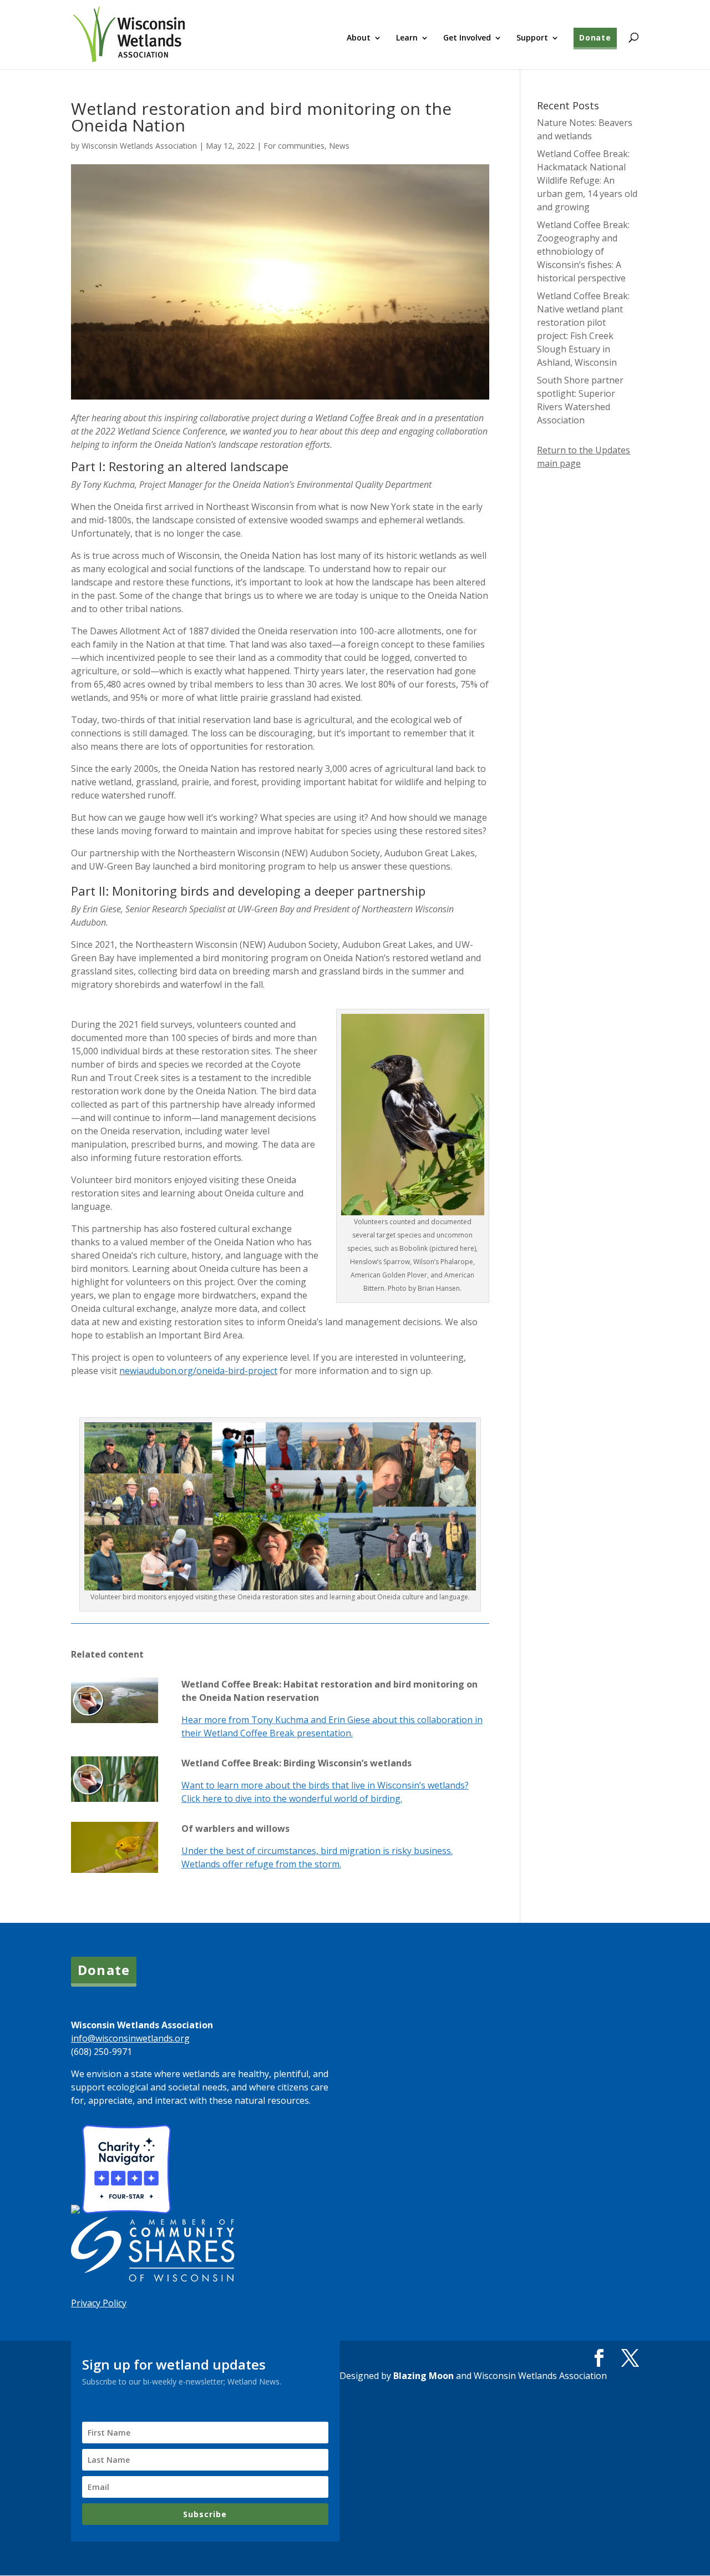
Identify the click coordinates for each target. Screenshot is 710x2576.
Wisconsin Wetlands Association (139, 146)
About (359, 38)
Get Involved (467, 38)
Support (532, 38)
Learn (407, 38)
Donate (595, 37)
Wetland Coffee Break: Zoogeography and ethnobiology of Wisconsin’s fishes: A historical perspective (583, 251)
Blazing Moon (424, 2376)
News (339, 146)
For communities (294, 146)
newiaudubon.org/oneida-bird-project (198, 1371)
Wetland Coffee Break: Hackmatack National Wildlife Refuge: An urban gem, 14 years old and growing (587, 180)
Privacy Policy (99, 2303)
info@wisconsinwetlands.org (130, 2038)
